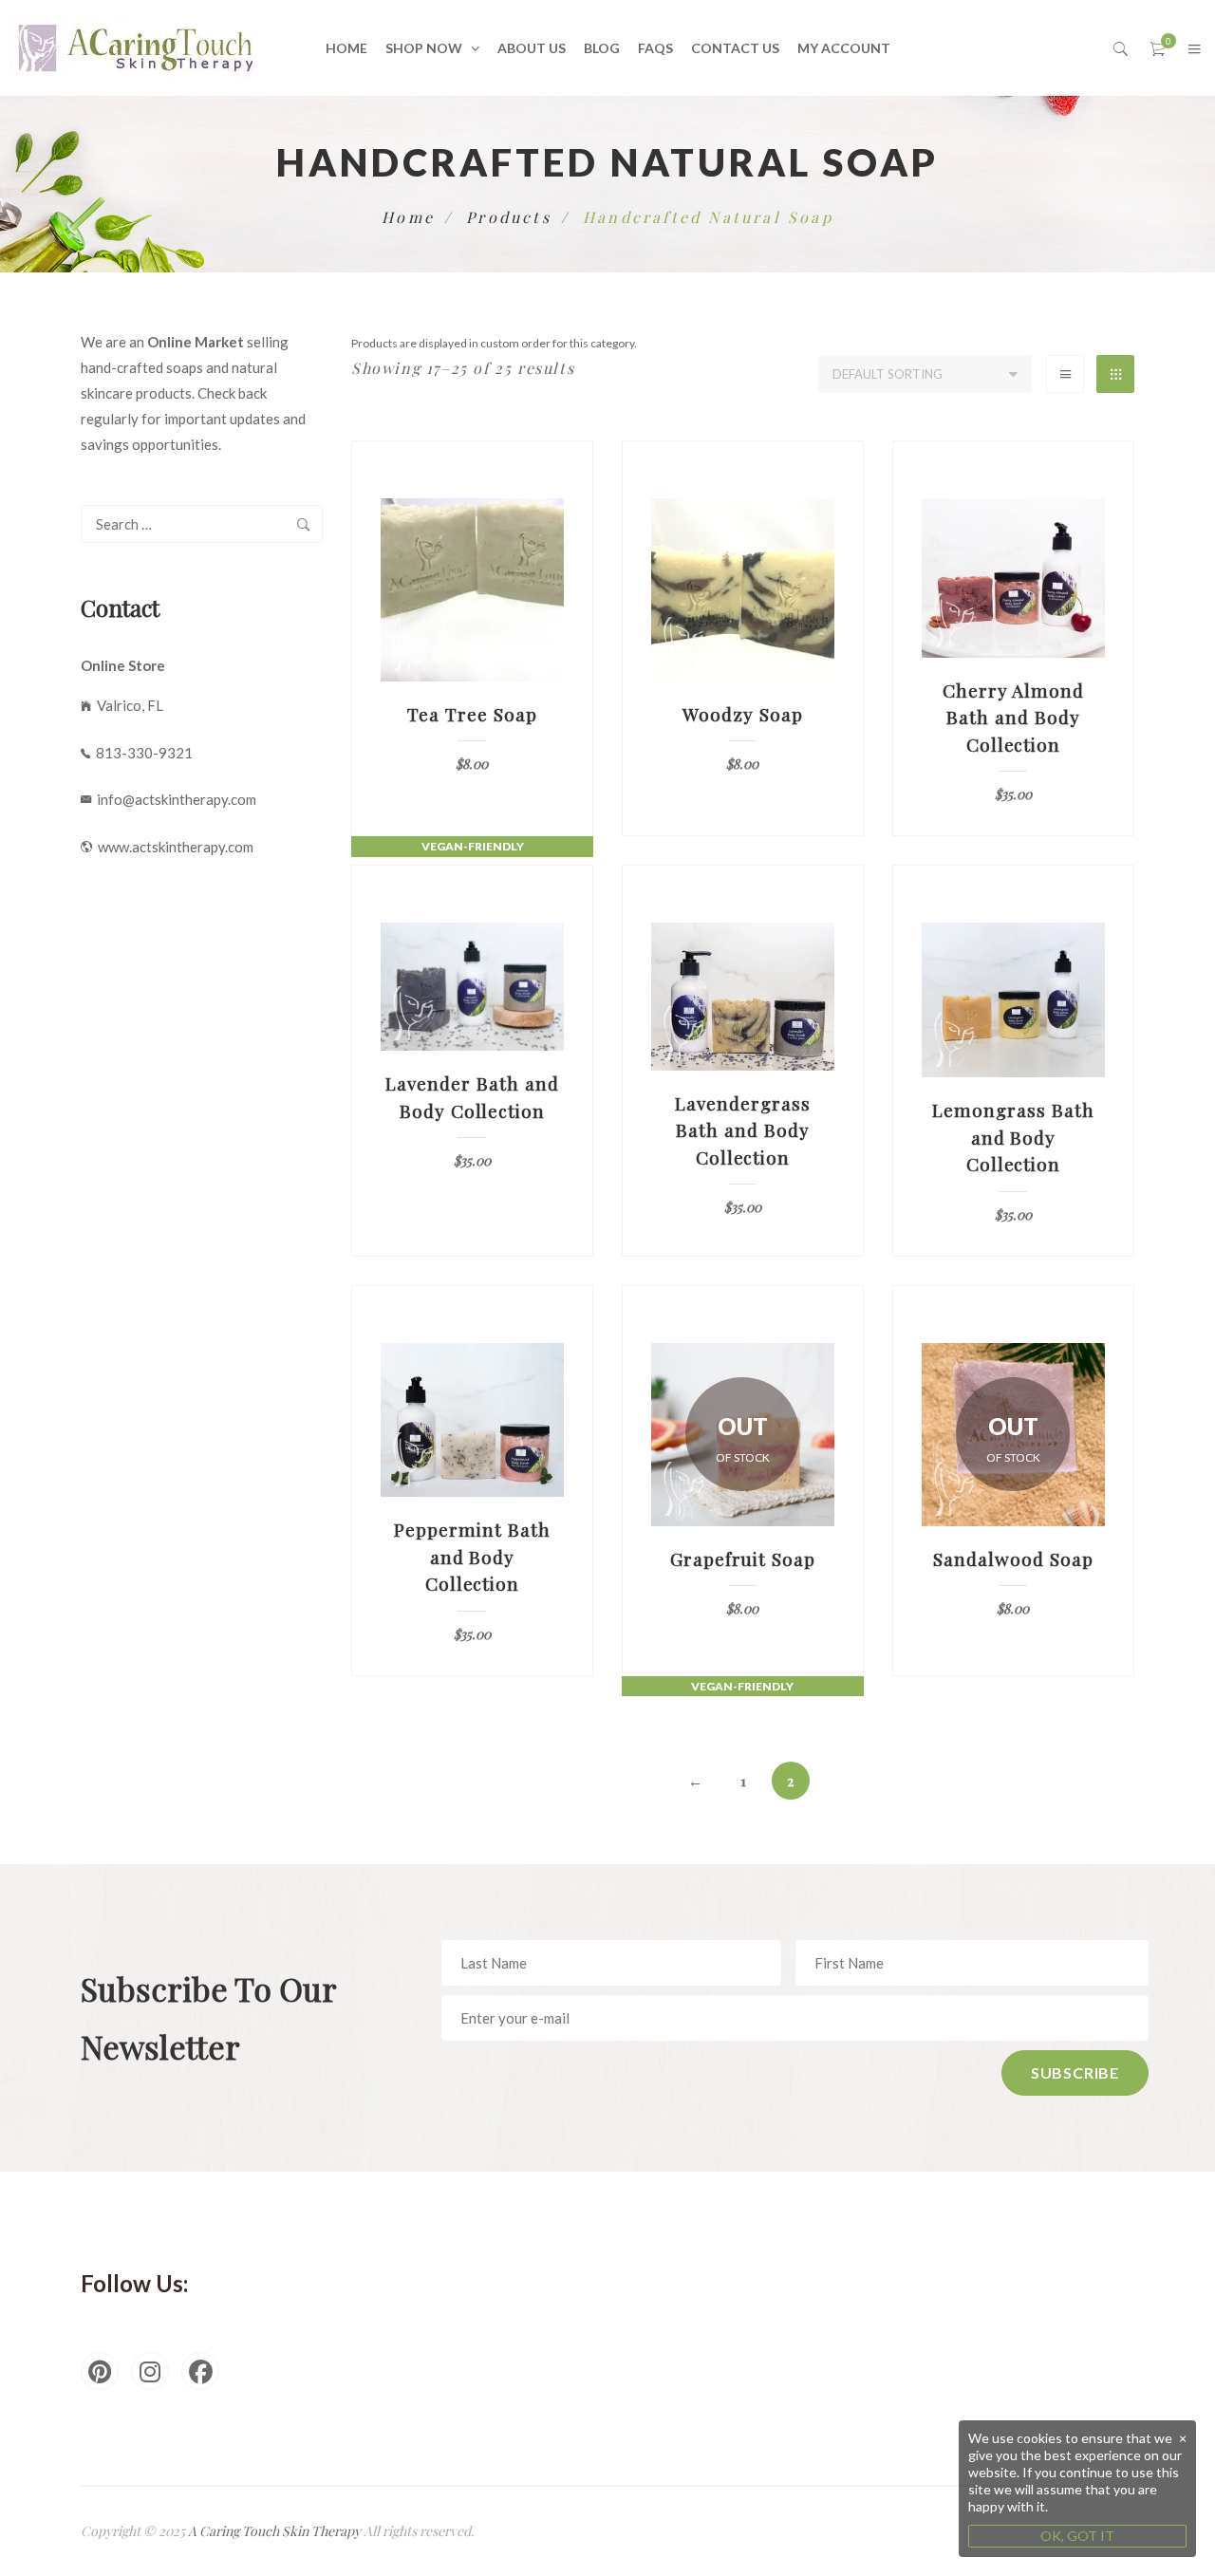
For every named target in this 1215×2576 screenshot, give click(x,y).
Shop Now (424, 48)
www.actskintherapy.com (173, 847)
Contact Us (735, 48)
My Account (844, 48)
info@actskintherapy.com (174, 799)
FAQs (655, 48)
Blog (602, 48)
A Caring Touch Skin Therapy (274, 2531)
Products (509, 217)
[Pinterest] (100, 2371)
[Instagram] (150, 2371)
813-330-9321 (141, 753)
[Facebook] (200, 2371)
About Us (532, 48)
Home (346, 48)
